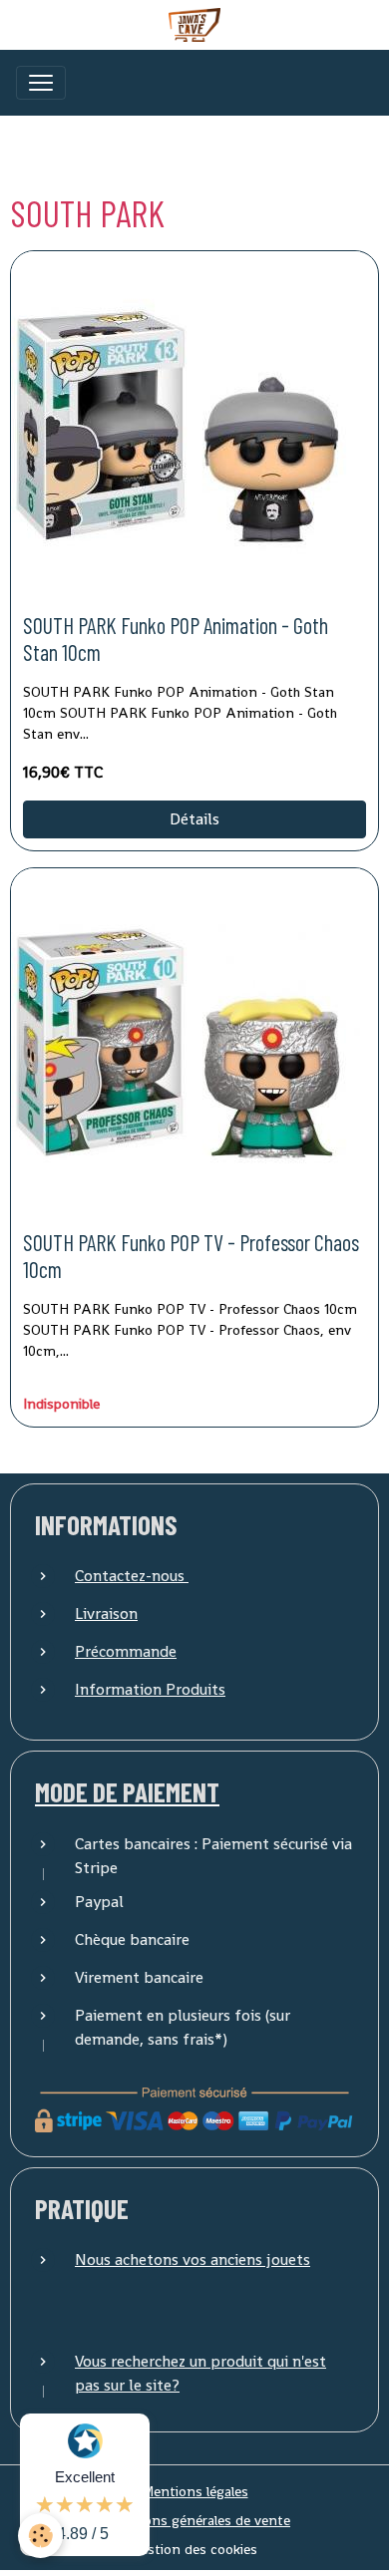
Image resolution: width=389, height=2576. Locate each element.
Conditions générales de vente (194, 2520)
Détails (194, 819)
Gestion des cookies (194, 2549)
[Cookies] (40, 2536)
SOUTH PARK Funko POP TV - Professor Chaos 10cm (191, 1256)
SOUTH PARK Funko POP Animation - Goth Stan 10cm (176, 639)
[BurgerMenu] (41, 83)
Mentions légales (195, 2491)
